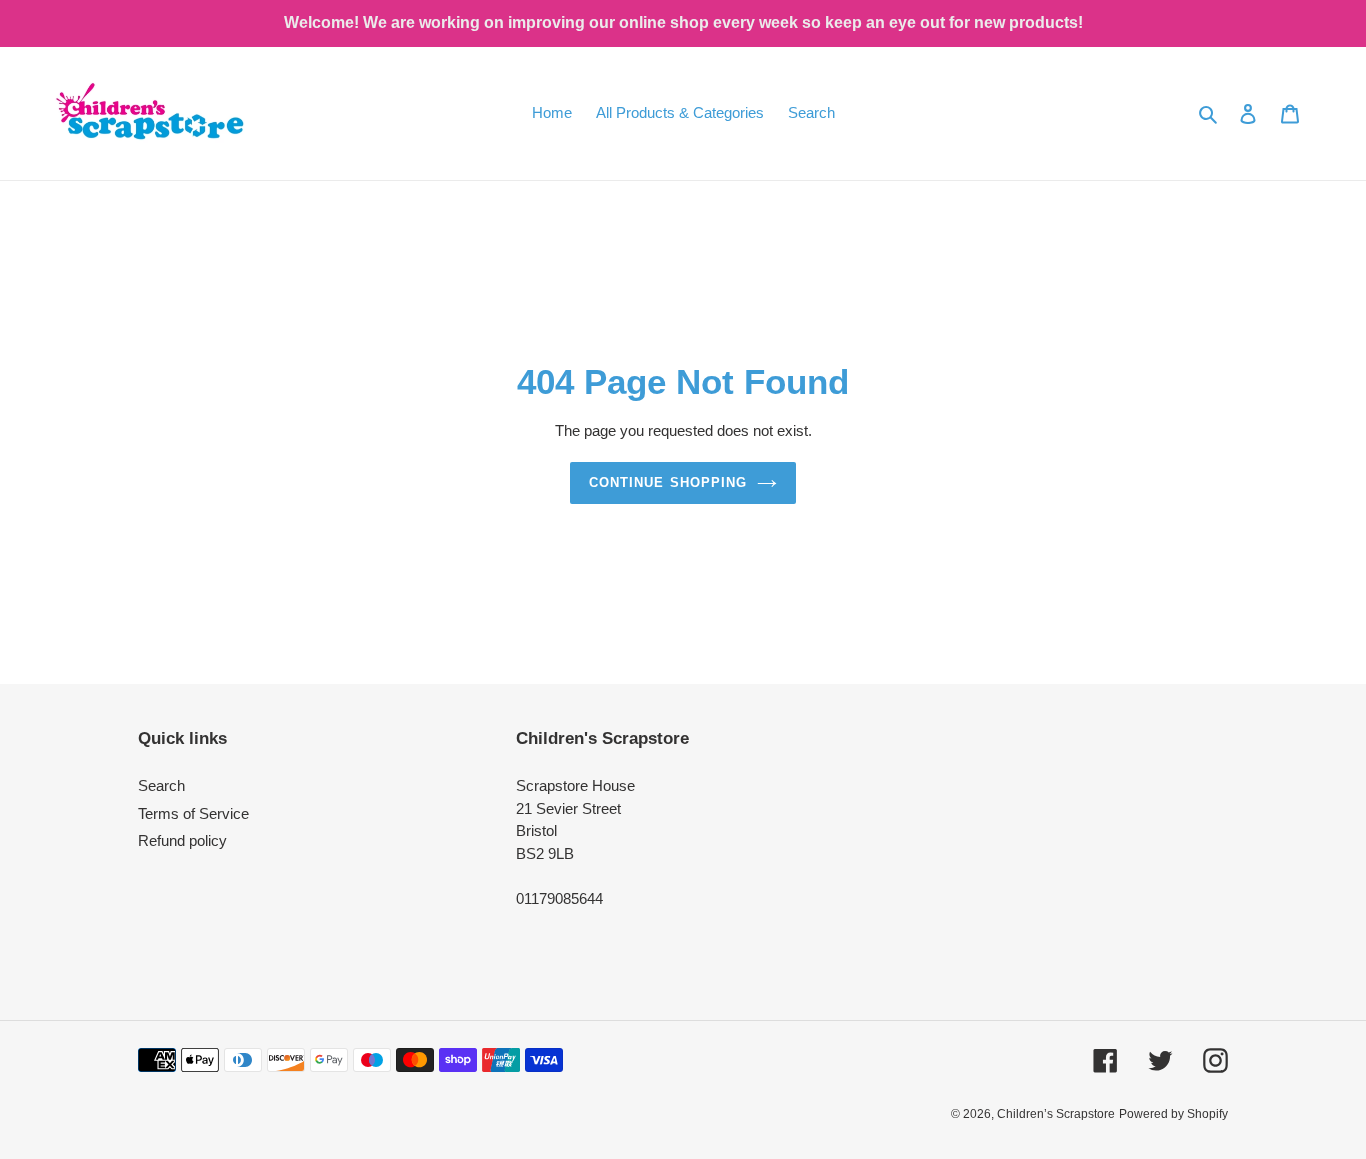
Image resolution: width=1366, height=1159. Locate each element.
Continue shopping (668, 482)
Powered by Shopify (1173, 1114)
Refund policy (182, 840)
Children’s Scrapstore (1056, 1114)
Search (161, 785)
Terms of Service (193, 813)
